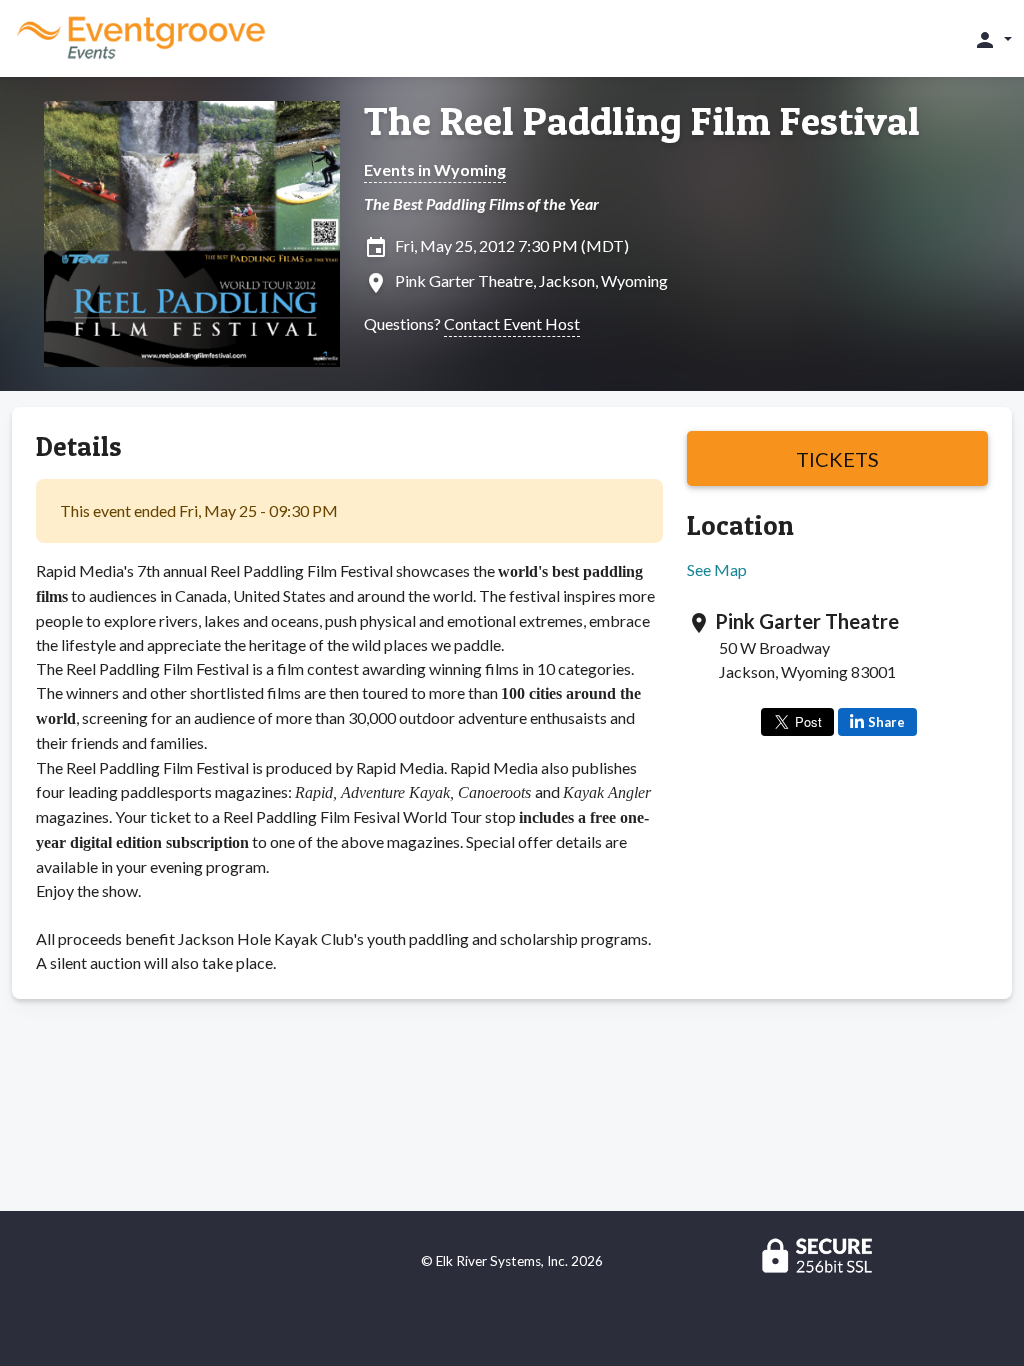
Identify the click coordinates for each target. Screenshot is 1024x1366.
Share (886, 722)
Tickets (837, 459)
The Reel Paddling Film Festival (642, 121)
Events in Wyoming (435, 169)
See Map (717, 569)
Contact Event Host (512, 323)
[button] (992, 39)
